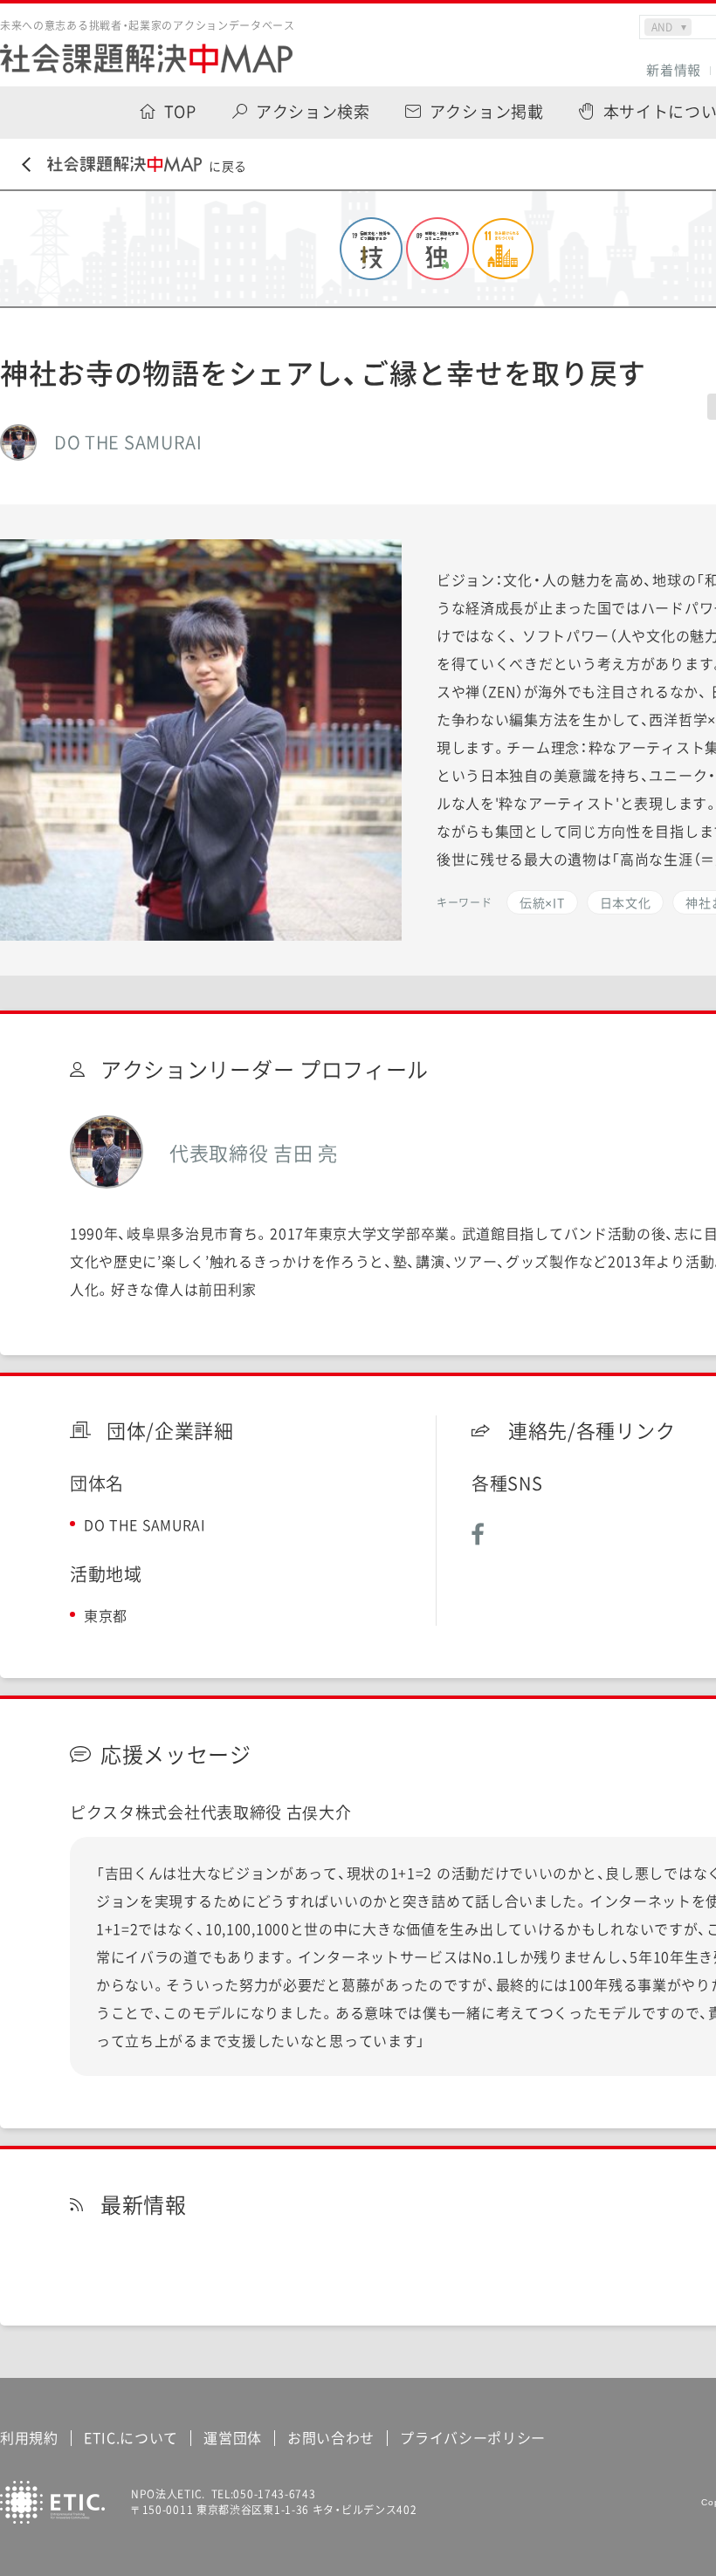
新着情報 (674, 70)
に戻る (228, 166)
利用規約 (29, 2437)
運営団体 (233, 2437)
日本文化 (626, 902)
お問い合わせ (331, 2437)
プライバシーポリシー (473, 2437)
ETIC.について (131, 2437)
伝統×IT (542, 902)
